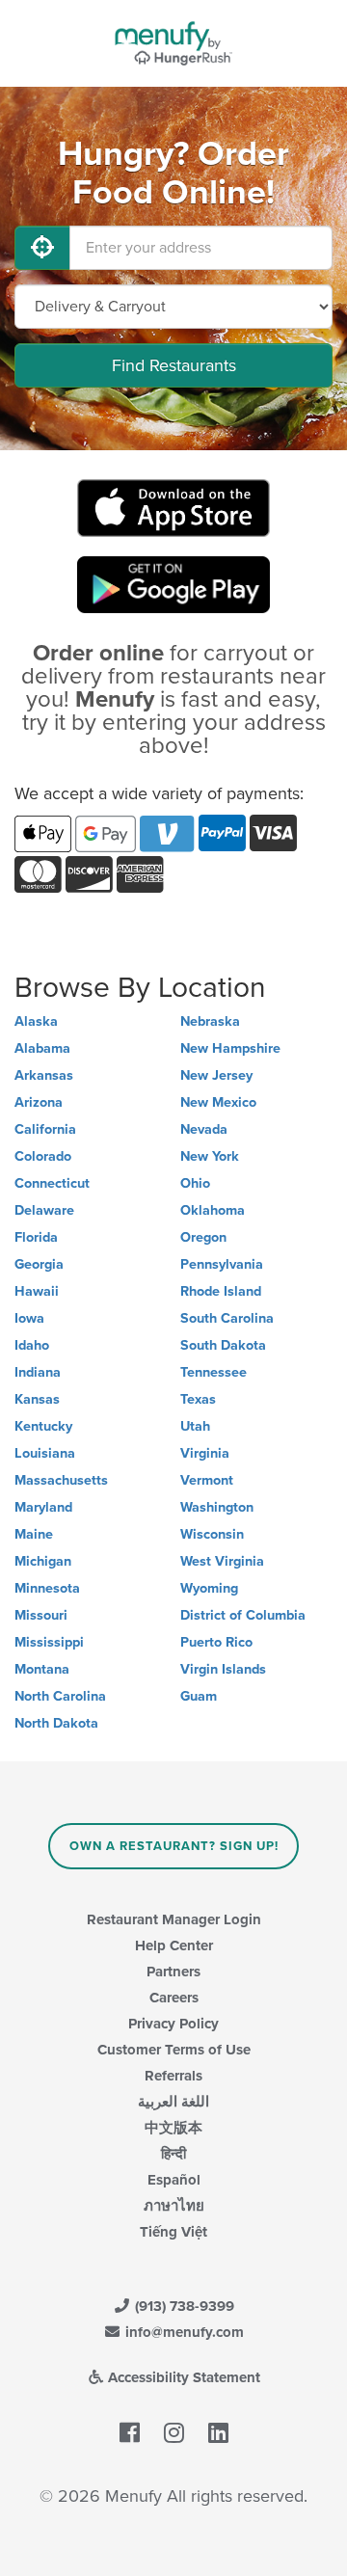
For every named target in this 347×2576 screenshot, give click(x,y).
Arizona (39, 1102)
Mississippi (49, 1642)
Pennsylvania (222, 1264)
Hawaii (37, 1291)
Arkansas (44, 1075)
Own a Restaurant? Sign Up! (174, 1846)
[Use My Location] (42, 248)
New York (210, 1156)
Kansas (37, 1399)
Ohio (195, 1183)
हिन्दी (173, 2154)
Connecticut (52, 1183)
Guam (199, 1696)
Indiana (38, 1372)
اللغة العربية (173, 2102)
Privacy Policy (173, 2024)
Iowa (29, 1318)
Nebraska (210, 1021)
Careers (174, 1998)
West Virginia (222, 1561)
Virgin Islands (223, 1669)
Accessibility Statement (182, 2377)
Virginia (205, 1453)
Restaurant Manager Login (174, 1919)
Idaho (32, 1345)
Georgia (39, 1264)
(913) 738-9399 (183, 2306)
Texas (198, 1399)
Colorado (43, 1156)
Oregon (203, 1237)
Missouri (41, 1615)
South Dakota (223, 1345)
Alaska (36, 1021)
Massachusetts (61, 1480)
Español (174, 2180)
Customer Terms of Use (174, 2050)
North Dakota (56, 1723)
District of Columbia (243, 1615)
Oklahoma (213, 1210)
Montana (42, 1669)
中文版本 (173, 2128)
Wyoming (209, 1588)
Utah (195, 1426)
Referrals (173, 2076)
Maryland (43, 1507)
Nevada (204, 1129)
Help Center (174, 1945)
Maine (34, 1534)
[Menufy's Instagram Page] (174, 2433)
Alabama (42, 1048)
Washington (217, 1507)
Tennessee (214, 1372)
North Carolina (60, 1696)
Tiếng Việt (173, 2232)
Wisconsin (212, 1534)
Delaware (44, 1210)
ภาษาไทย (174, 2206)
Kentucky (43, 1426)
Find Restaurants (174, 365)
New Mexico (218, 1102)
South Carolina (227, 1318)
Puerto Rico (216, 1642)
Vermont (207, 1480)
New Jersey (216, 1075)
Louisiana (45, 1453)
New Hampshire (230, 1048)
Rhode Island (221, 1291)
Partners (173, 1972)
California (45, 1129)
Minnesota (47, 1588)
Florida (36, 1237)
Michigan (43, 1561)
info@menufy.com (183, 2332)
